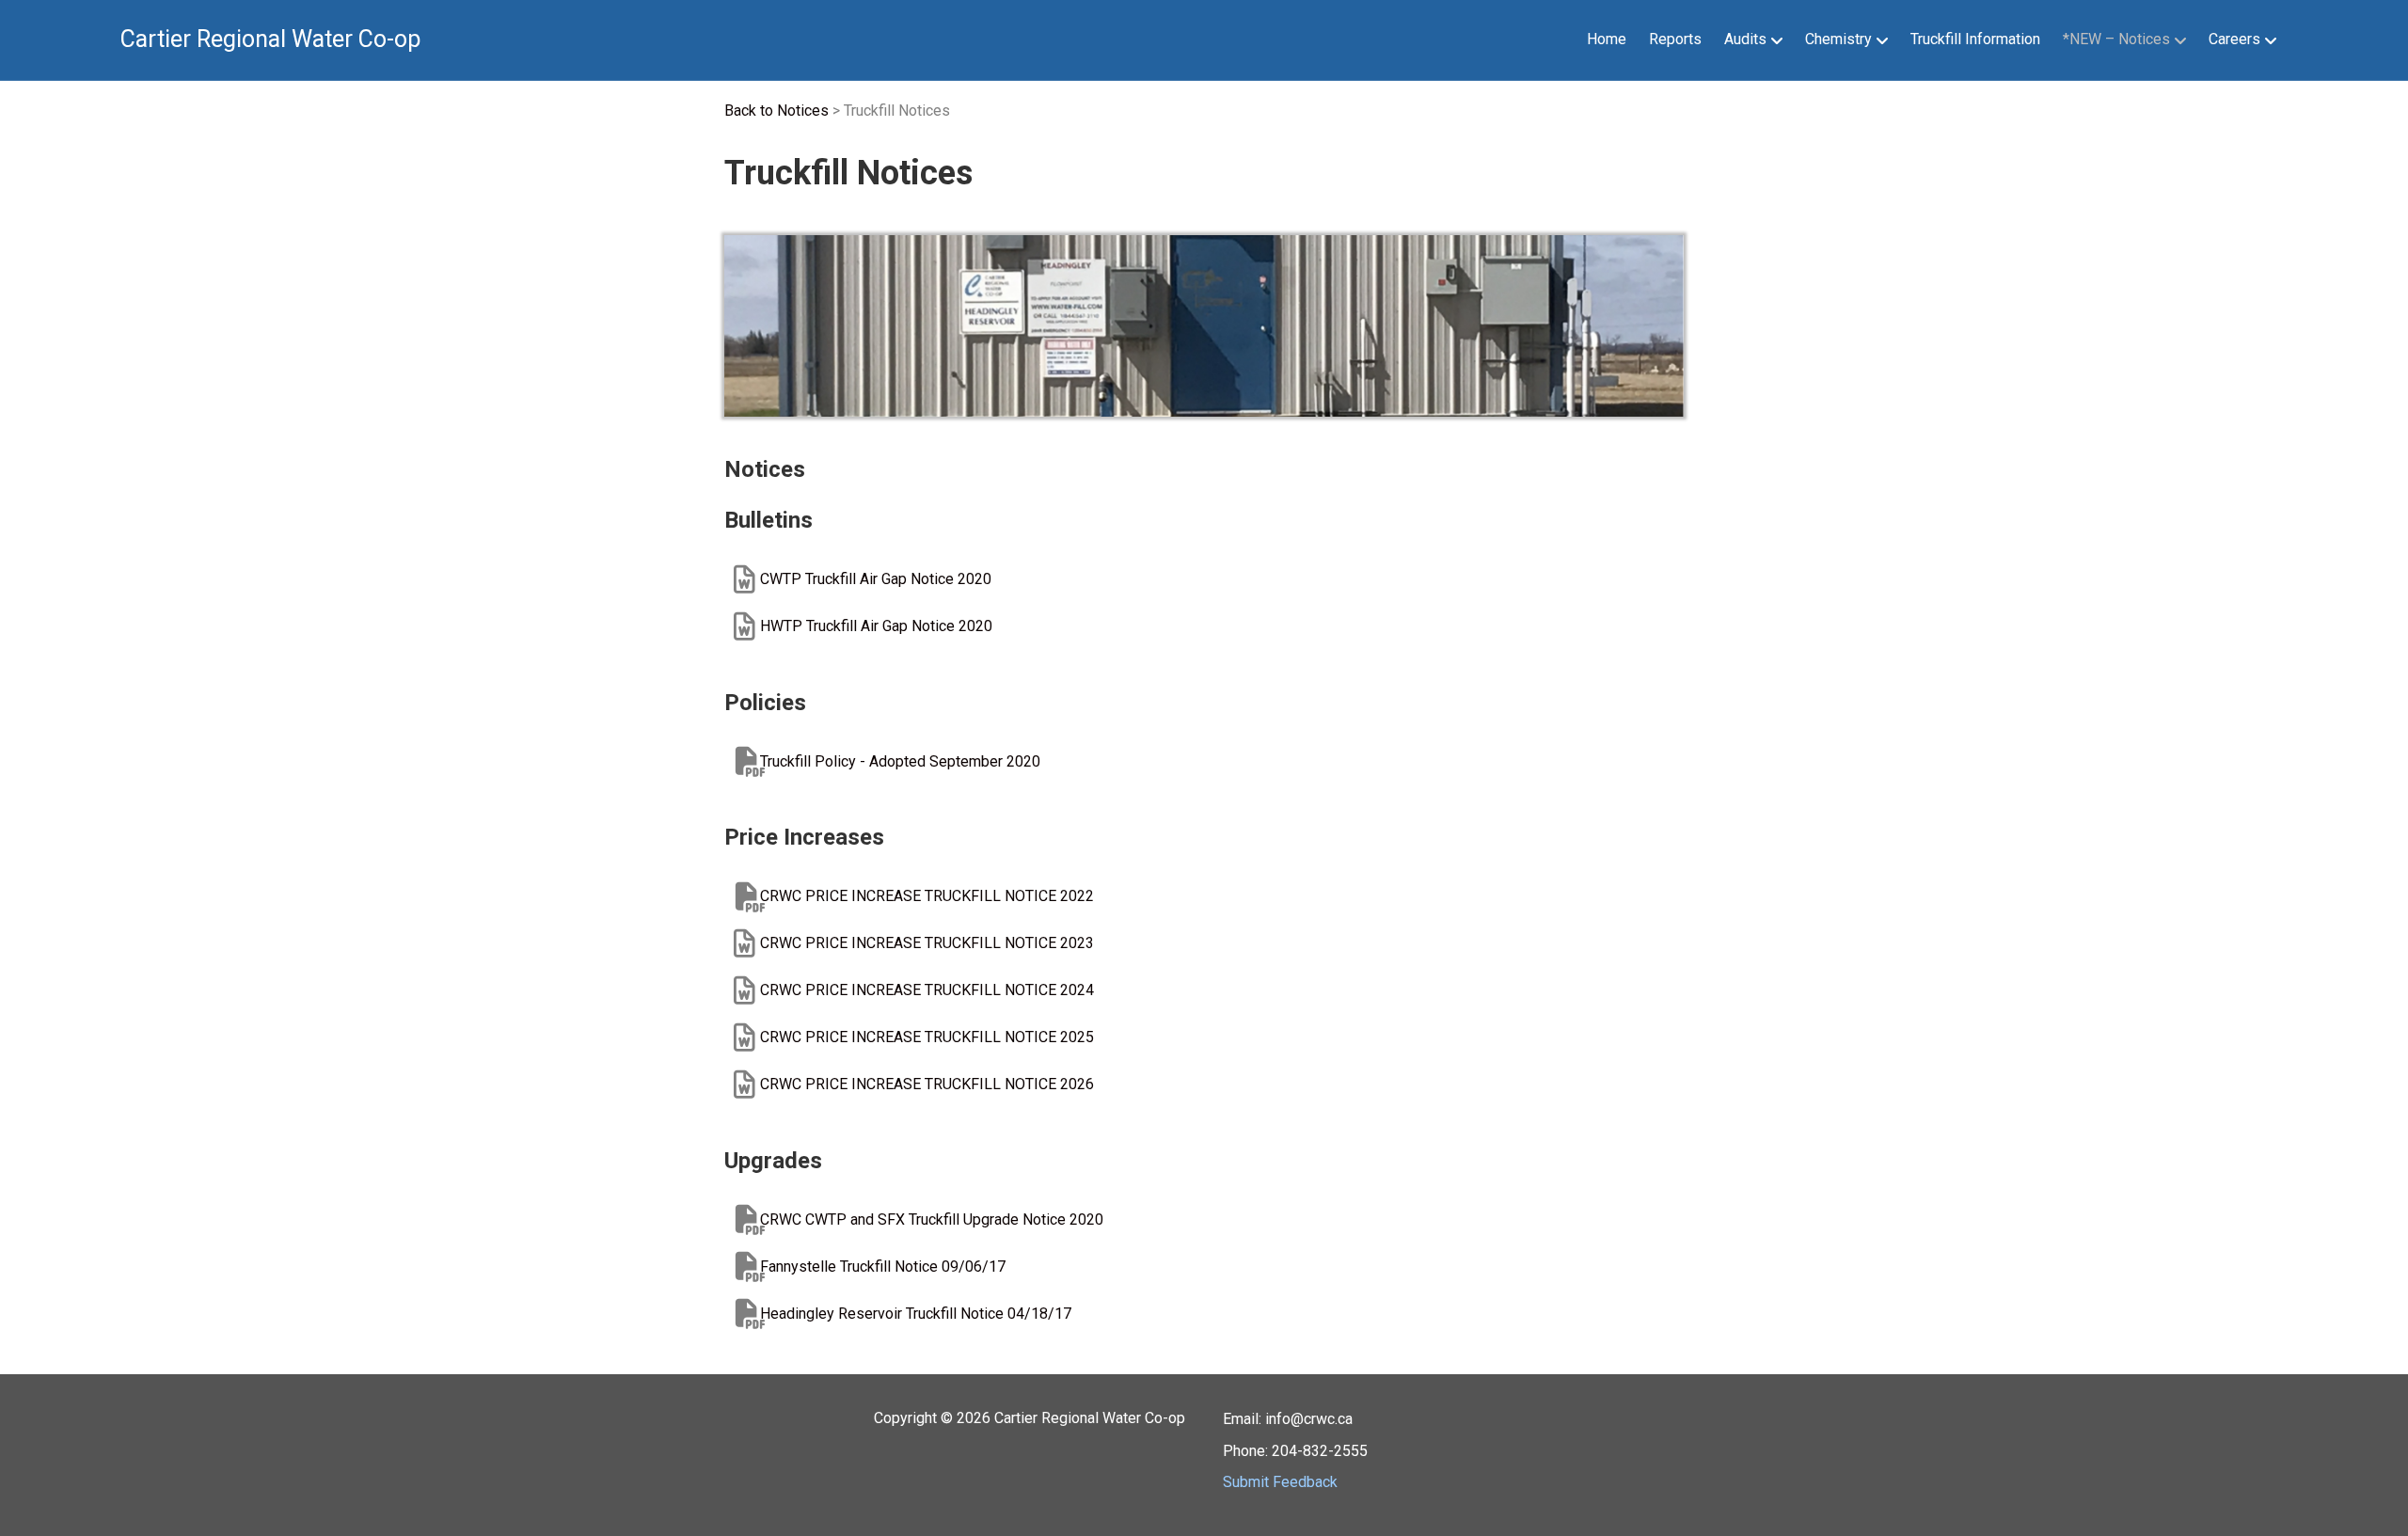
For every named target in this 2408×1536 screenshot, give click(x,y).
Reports (1675, 39)
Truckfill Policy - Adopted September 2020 (900, 761)
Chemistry (1838, 39)
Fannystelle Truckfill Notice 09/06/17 (883, 1267)
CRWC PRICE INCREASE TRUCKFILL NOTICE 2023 (927, 943)
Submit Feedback (1280, 1482)
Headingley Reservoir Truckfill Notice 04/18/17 (916, 1314)
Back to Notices (776, 111)
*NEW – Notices (2116, 39)
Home (1607, 39)
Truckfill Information (1975, 39)
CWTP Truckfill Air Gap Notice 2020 (876, 579)
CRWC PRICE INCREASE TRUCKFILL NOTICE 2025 (927, 1037)
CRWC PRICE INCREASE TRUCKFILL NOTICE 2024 (927, 990)
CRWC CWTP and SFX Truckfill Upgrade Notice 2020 (932, 1219)
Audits (1745, 39)
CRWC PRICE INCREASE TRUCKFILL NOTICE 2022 (927, 896)
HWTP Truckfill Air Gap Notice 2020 (876, 626)
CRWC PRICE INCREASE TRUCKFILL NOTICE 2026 (927, 1084)
